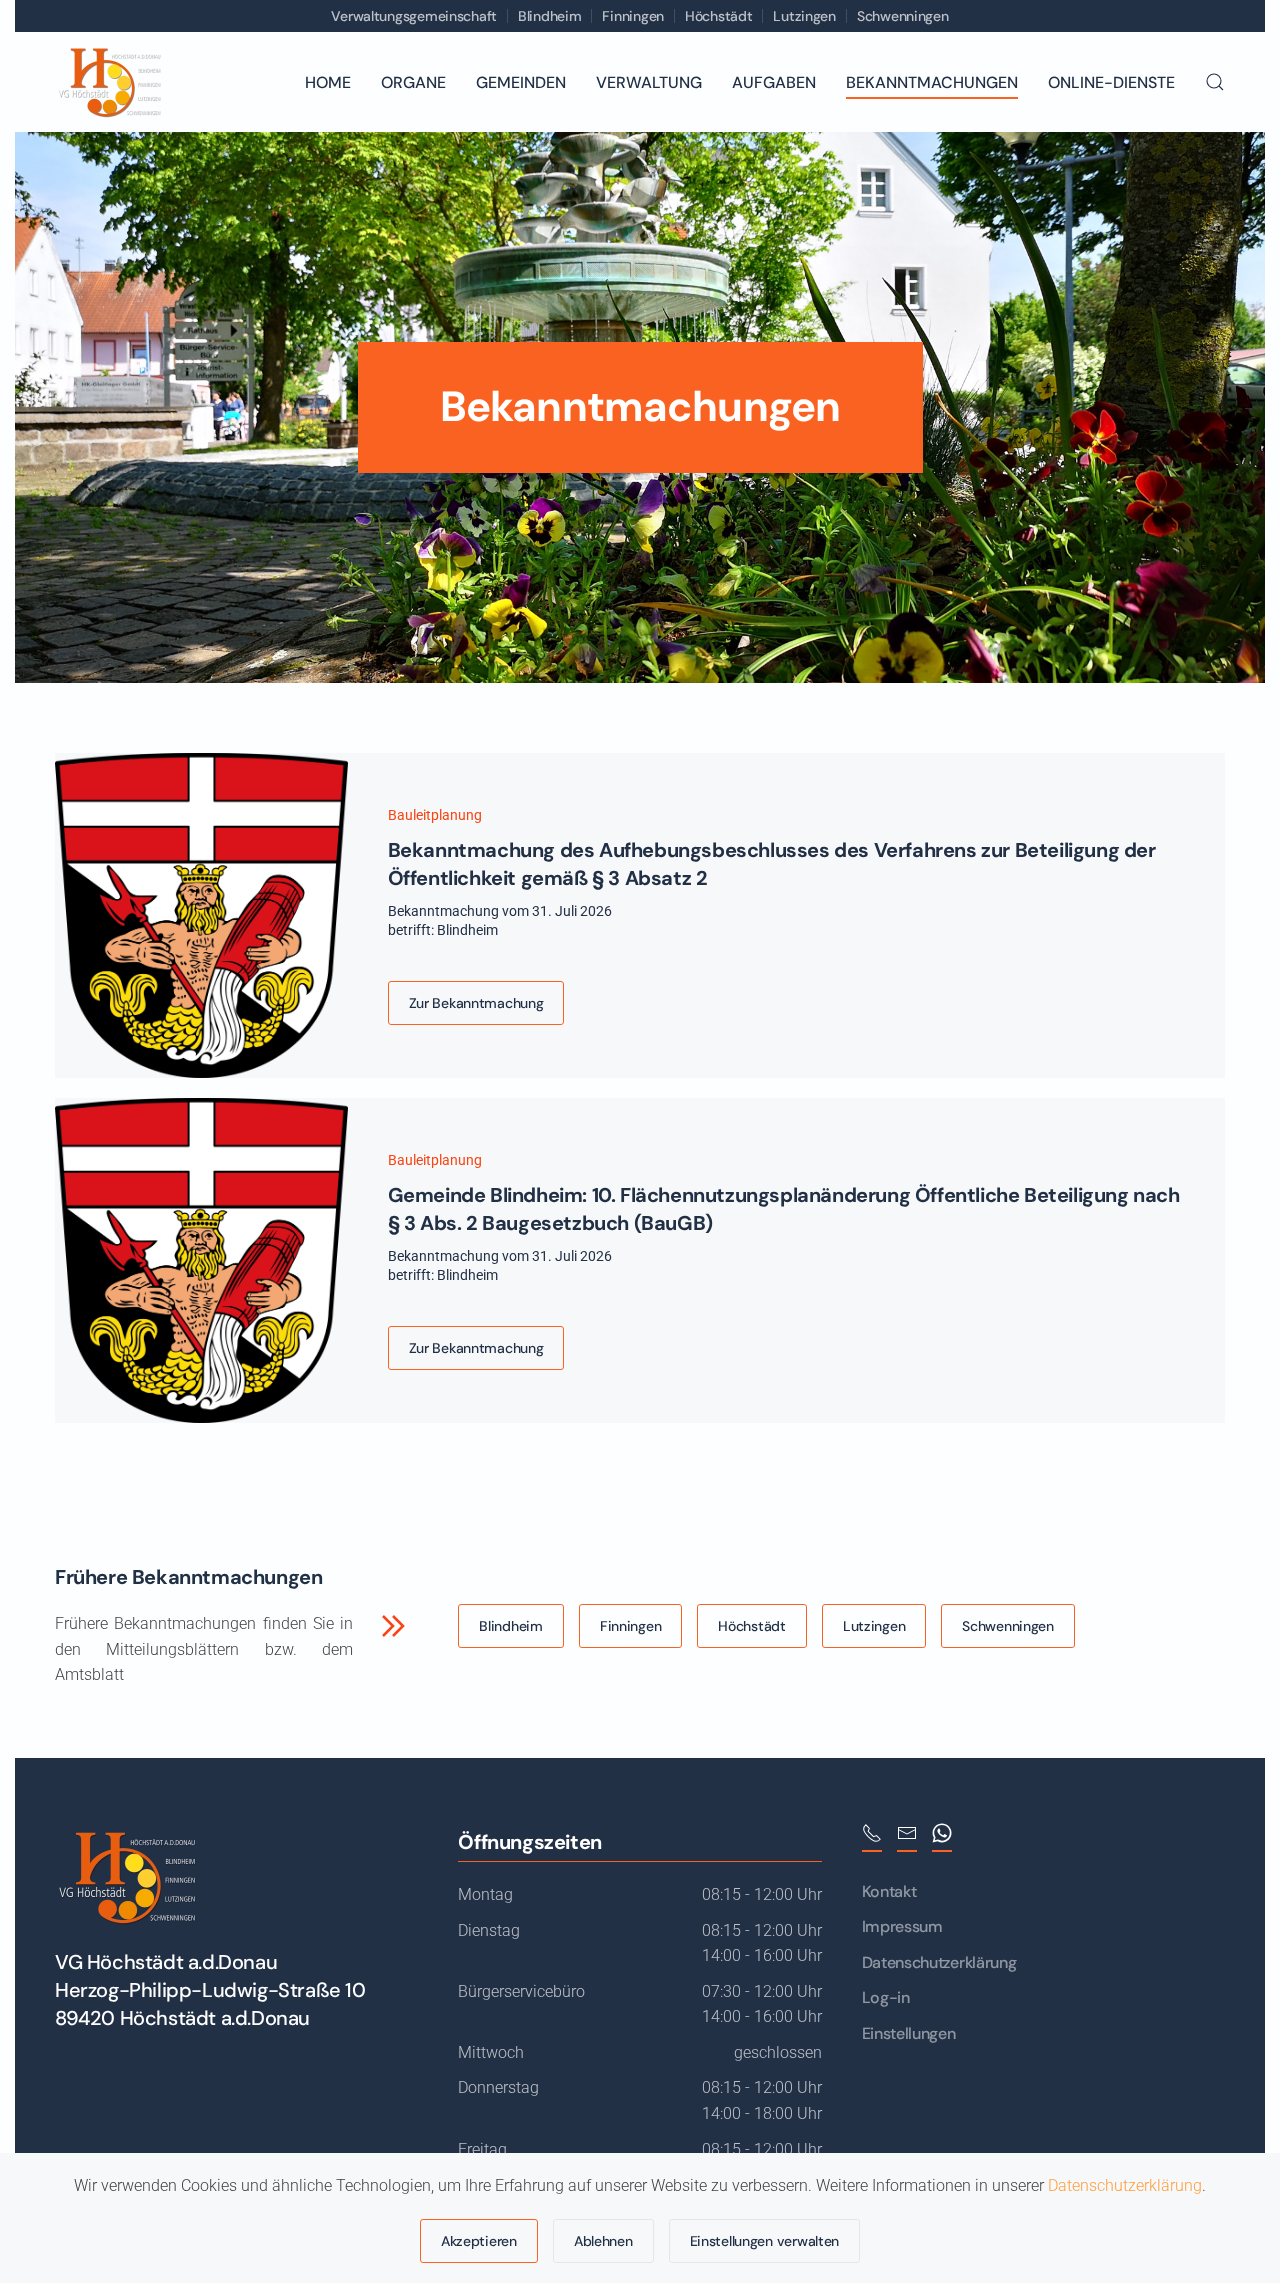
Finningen (632, 16)
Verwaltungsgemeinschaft (414, 16)
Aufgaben (774, 82)
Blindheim (549, 16)
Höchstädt (718, 16)
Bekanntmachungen (932, 82)
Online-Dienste (1111, 82)
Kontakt (889, 1891)
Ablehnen (603, 2241)
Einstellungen (909, 2033)
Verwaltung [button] (649, 82)
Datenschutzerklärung (939, 1962)
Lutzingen (804, 16)
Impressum (902, 1926)
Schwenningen (903, 16)
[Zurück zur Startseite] (109, 82)
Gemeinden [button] (521, 82)
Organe (413, 82)
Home (328, 82)
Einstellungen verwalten (765, 2241)
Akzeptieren (479, 2241)
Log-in (886, 1997)
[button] (1215, 82)
